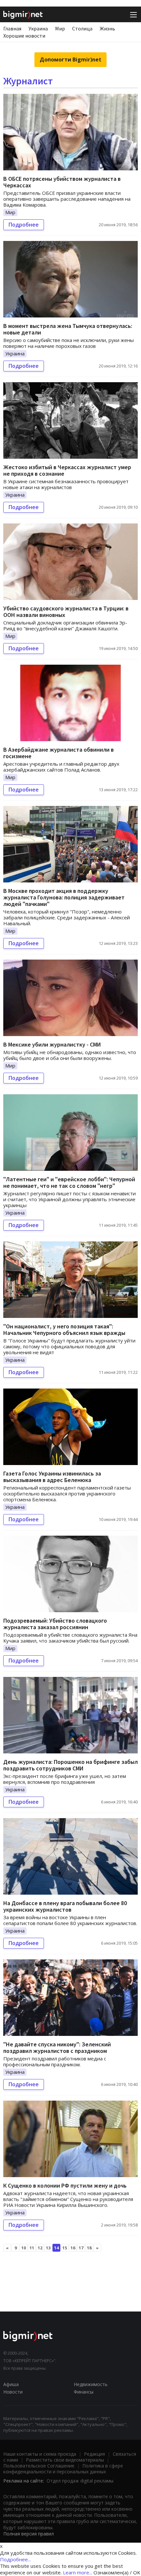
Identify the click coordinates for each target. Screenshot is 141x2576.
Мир (60, 28)
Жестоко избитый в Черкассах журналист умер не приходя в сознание (67, 470)
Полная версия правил (29, 2534)
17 (81, 2248)
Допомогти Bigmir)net (70, 60)
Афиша (11, 2384)
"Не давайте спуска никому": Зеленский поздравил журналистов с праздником (57, 2047)
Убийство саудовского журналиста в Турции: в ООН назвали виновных (66, 612)
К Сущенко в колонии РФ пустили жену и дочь (65, 2185)
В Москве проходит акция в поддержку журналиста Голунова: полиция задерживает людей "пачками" (64, 897)
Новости (13, 2392)
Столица (82, 28)
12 (40, 2248)
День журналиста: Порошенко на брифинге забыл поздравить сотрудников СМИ (70, 1765)
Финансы (84, 2392)
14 (56, 2248)
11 (32, 2248)
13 (48, 2248)
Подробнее (24, 225)
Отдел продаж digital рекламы (80, 2481)
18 (89, 2248)
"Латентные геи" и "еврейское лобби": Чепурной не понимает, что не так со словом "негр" (69, 1182)
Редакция (94, 2454)
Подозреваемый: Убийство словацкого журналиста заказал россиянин (55, 1624)
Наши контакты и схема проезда (40, 2454)
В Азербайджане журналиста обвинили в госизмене (59, 753)
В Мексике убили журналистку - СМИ (52, 1044)
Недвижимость (91, 2384)
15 (65, 2248)
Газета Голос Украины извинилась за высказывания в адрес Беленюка (52, 1477)
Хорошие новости (24, 36)
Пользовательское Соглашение (39, 2466)
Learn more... (78, 2572)
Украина (38, 28)
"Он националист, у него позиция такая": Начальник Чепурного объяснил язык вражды (64, 1330)
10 (24, 2248)
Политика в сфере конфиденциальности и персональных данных (63, 2469)
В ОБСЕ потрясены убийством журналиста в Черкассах (62, 182)
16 (73, 2248)
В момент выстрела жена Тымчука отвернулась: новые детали (68, 329)
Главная (12, 28)
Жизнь (107, 28)
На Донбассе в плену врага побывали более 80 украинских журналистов (65, 1906)
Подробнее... (15, 2559)
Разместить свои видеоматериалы (65, 2460)
